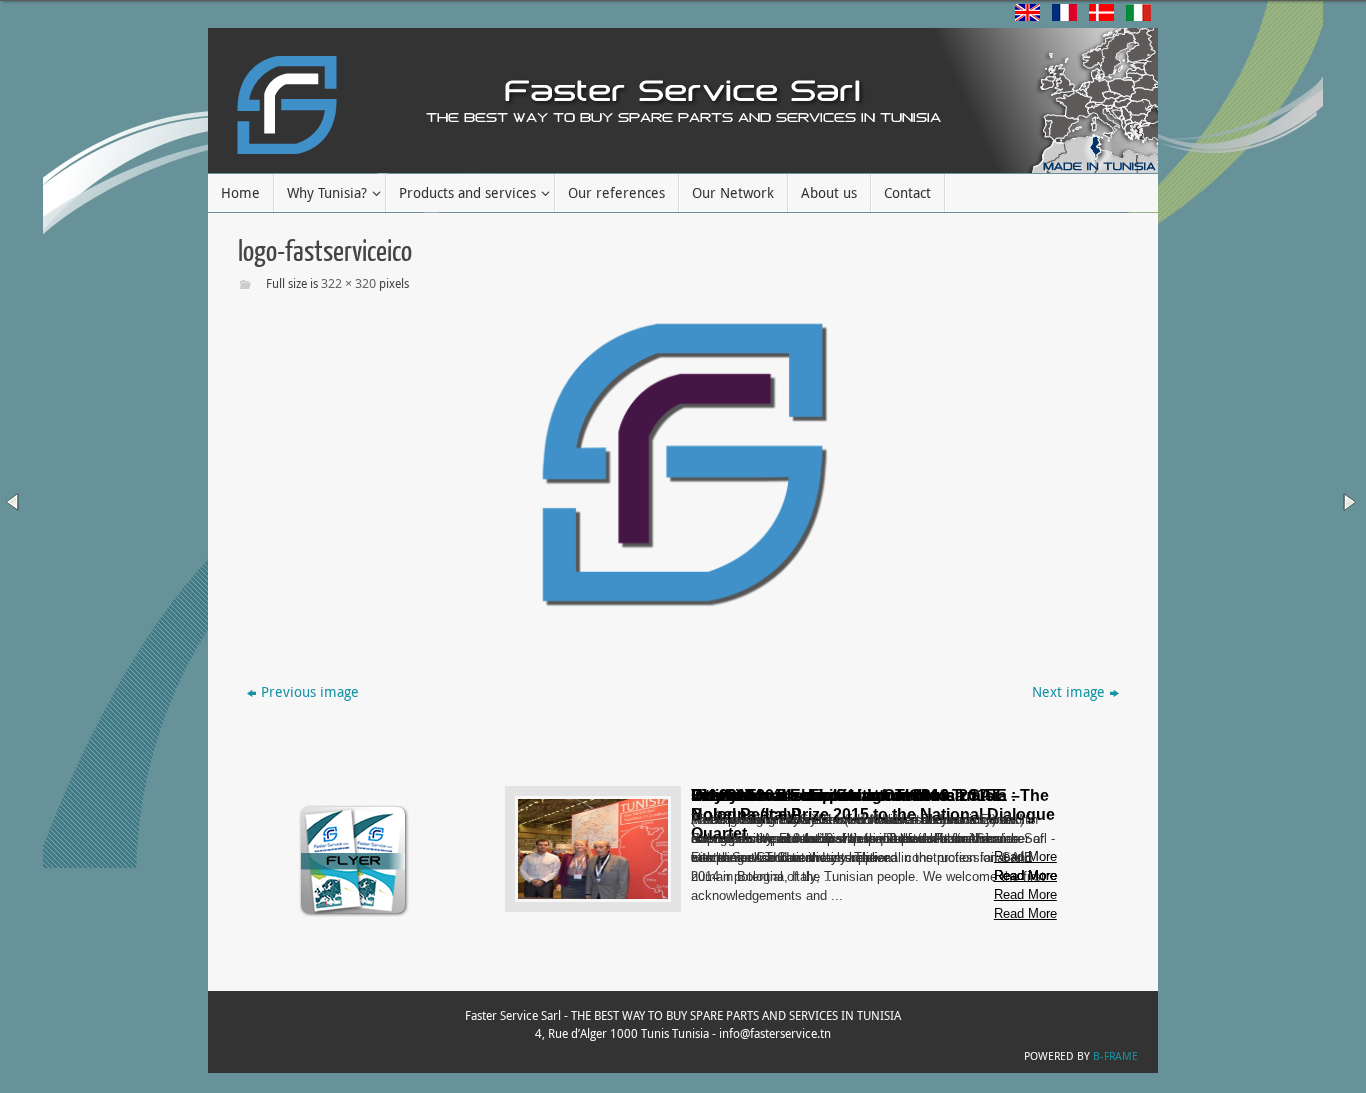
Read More (1025, 913)
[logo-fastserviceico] (683, 464)
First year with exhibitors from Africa (827, 795)
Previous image (310, 691)
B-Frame (1115, 1055)
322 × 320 (348, 283)
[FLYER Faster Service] (354, 915)
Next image (1068, 691)
